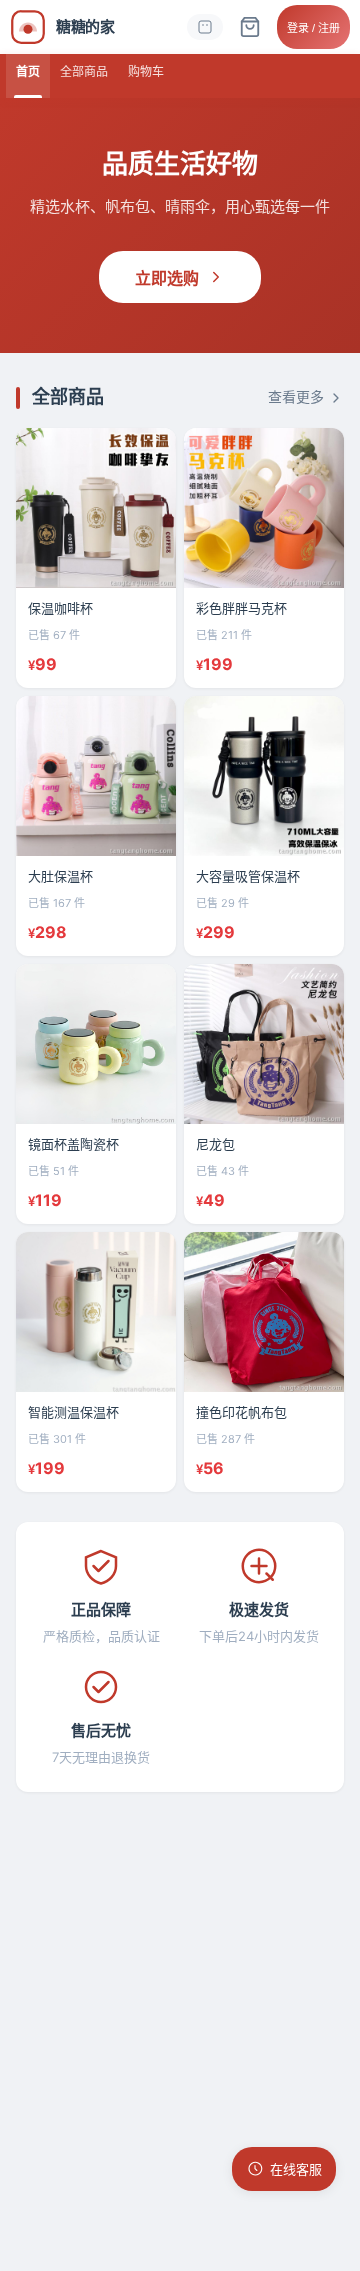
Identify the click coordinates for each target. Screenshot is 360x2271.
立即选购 (167, 278)
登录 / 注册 (313, 28)
